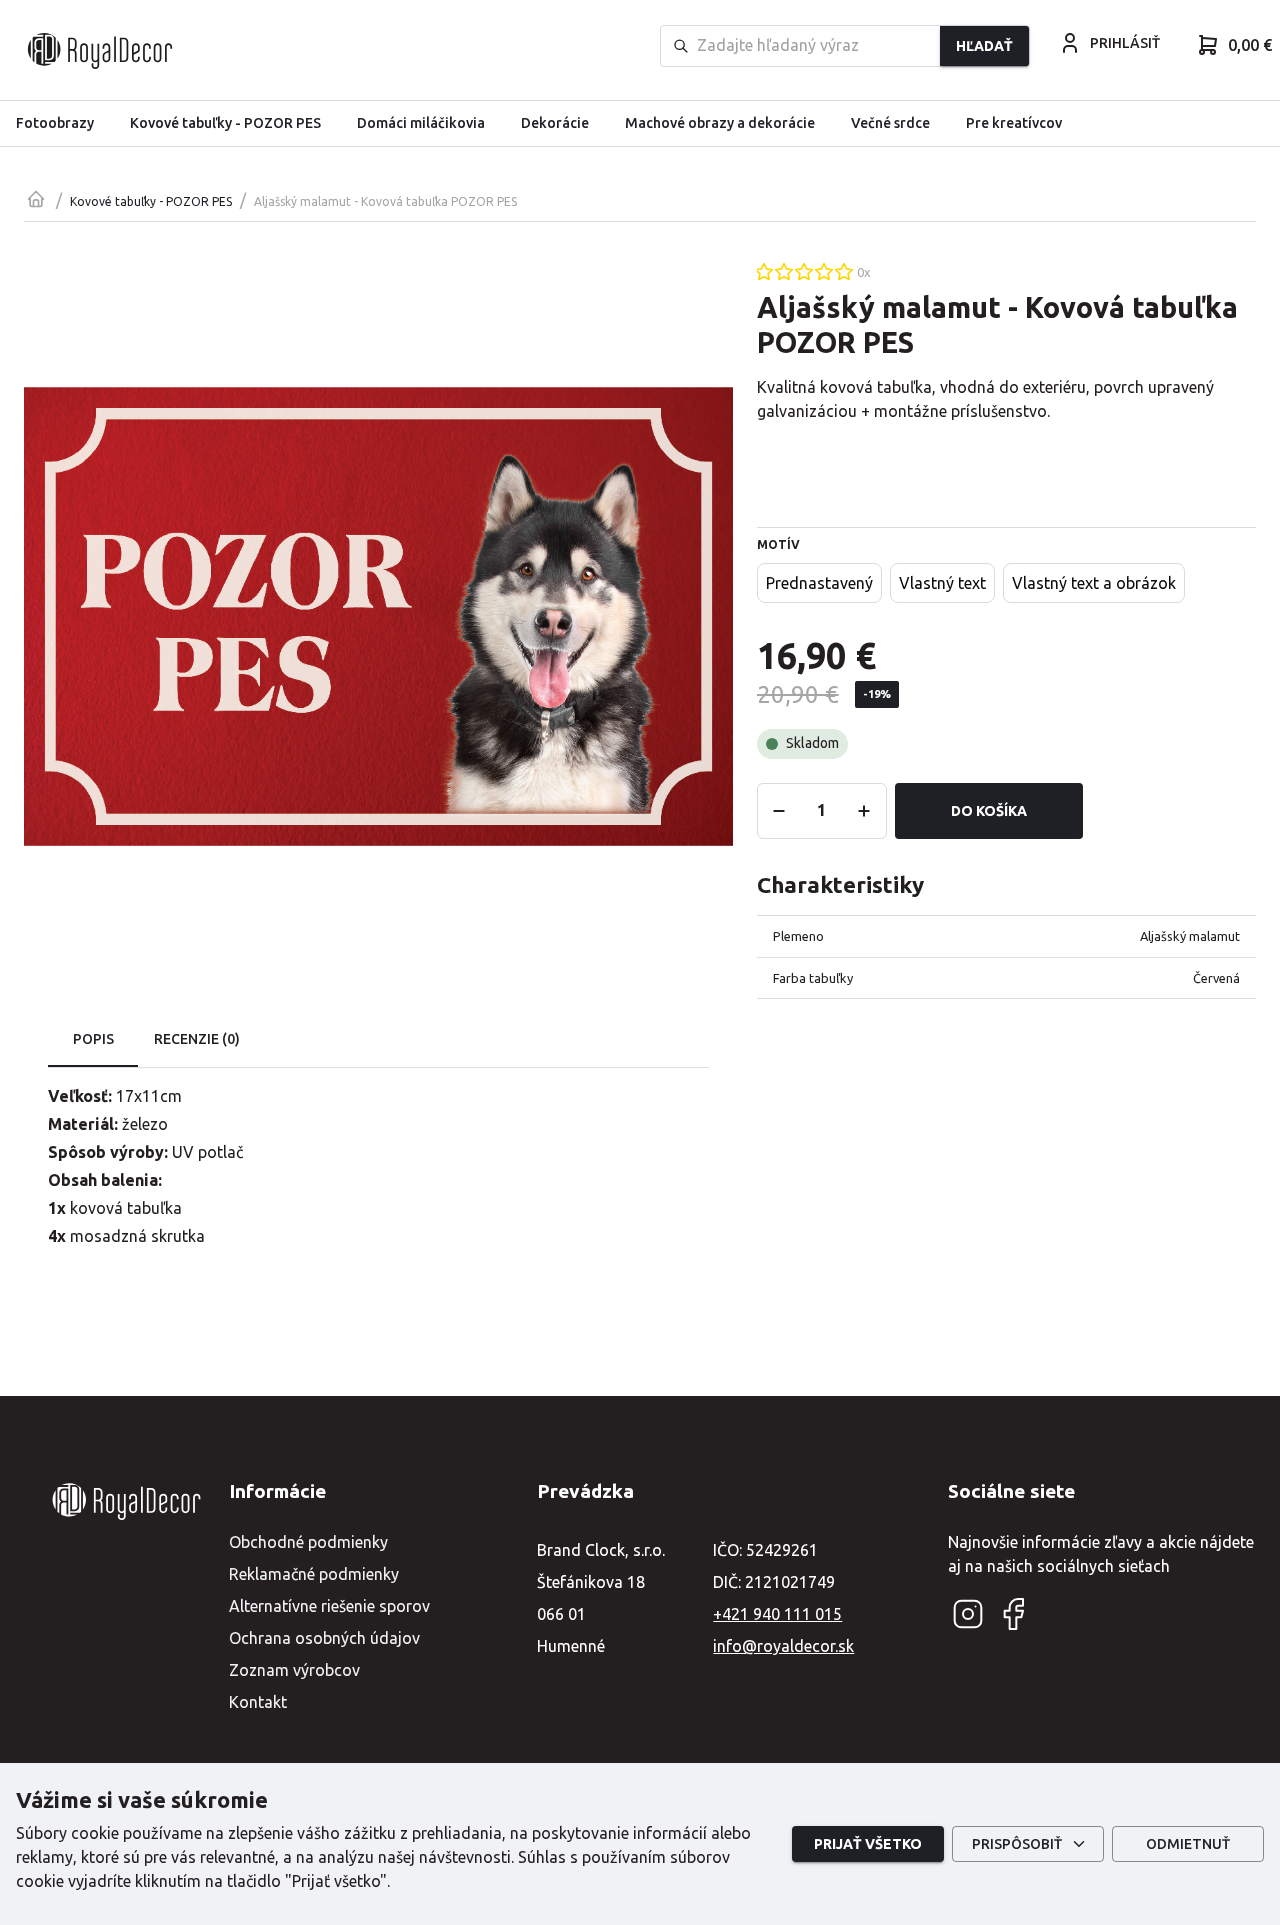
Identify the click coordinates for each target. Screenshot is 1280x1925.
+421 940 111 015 (777, 1614)
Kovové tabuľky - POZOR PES (151, 201)
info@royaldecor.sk (783, 1646)
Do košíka (989, 811)
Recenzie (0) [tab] (197, 1039)
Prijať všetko (868, 1844)
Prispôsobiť (1017, 1844)
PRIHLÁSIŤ (1125, 43)
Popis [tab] (93, 1039)
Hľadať (984, 46)
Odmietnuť (1188, 1844)
